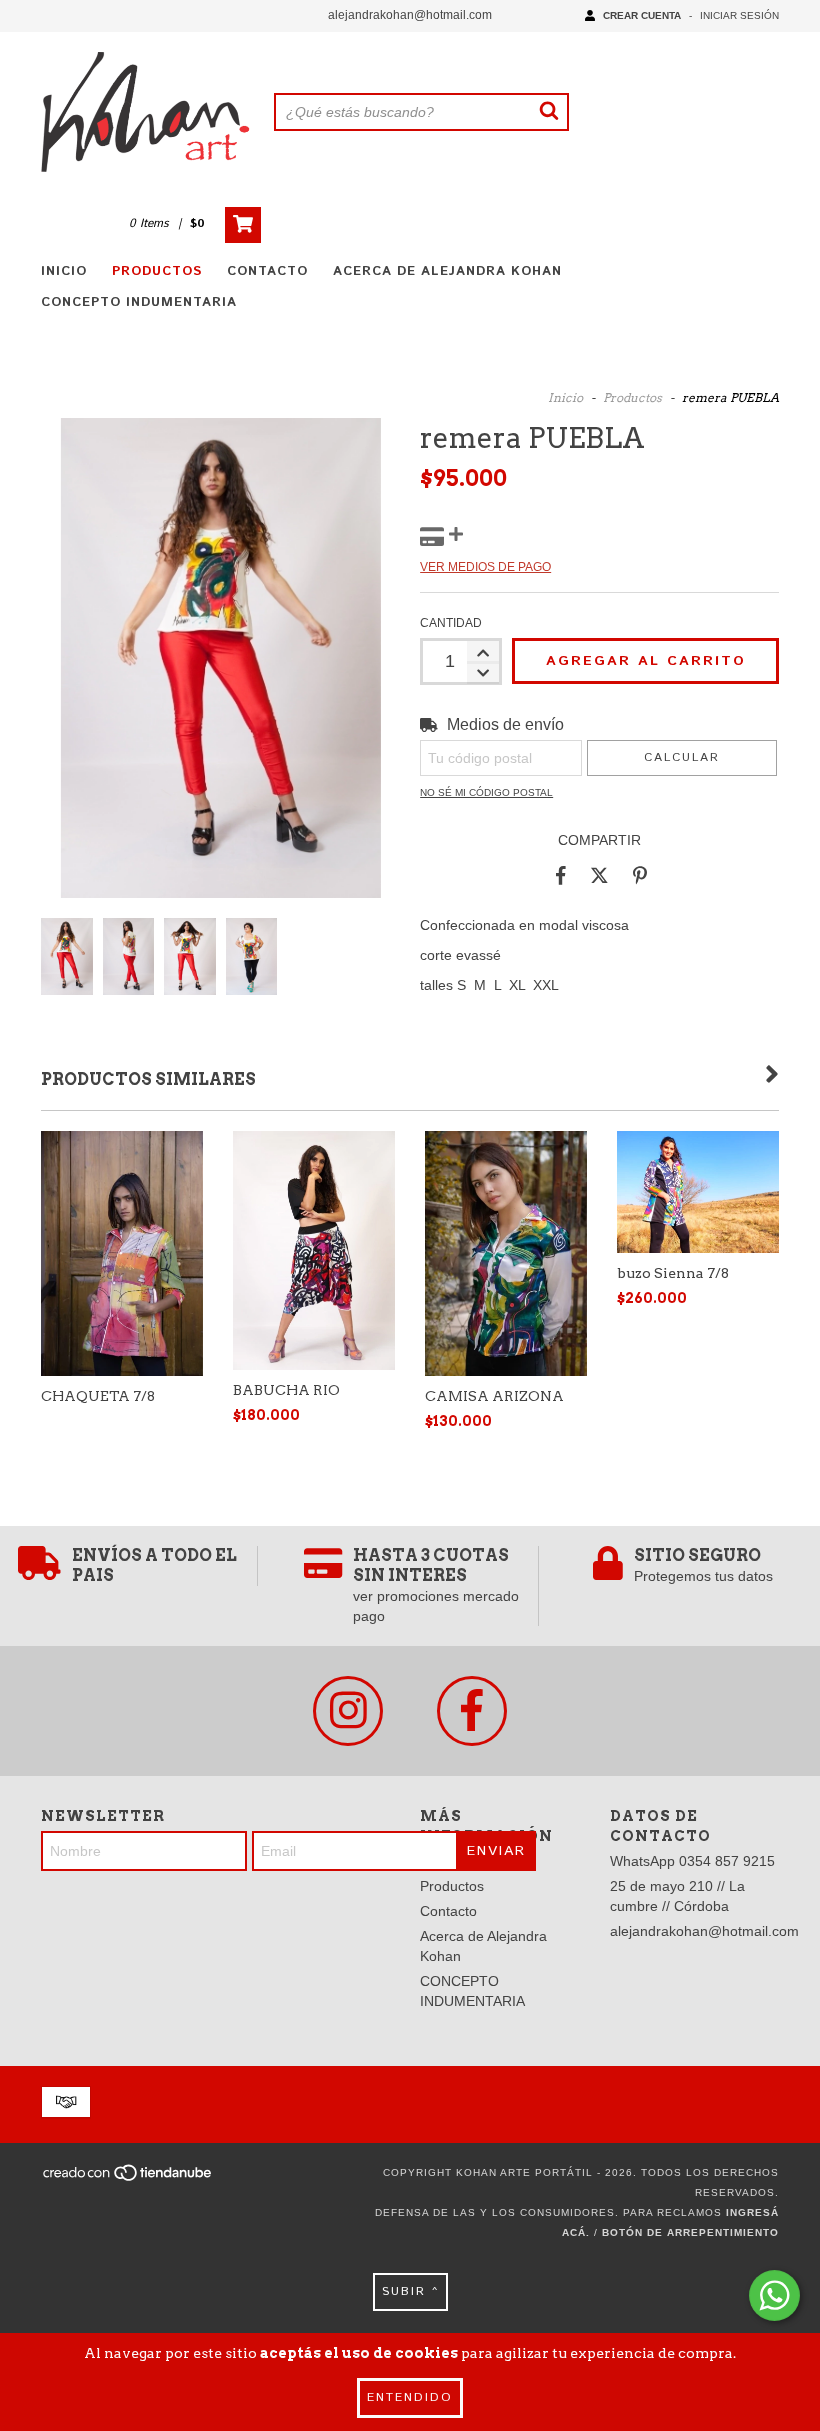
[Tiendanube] (128, 2179)
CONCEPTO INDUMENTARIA (139, 302)
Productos (157, 271)
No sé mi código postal (486, 792)
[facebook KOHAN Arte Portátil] (472, 1711)
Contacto (267, 271)
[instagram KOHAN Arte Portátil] (348, 1711)
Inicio (64, 271)
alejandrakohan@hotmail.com (410, 15)
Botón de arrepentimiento (690, 2232)
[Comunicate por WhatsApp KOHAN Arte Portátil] (774, 2295)
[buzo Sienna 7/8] (698, 1192)
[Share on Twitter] (599, 875)
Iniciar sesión (739, 15)
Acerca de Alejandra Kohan (447, 271)
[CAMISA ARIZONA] (506, 1253)
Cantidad (451, 623)
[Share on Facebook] (561, 875)
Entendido (410, 2397)
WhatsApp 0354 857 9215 (692, 1861)
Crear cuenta (642, 15)
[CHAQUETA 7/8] (122, 1253)
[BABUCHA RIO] (314, 1250)
